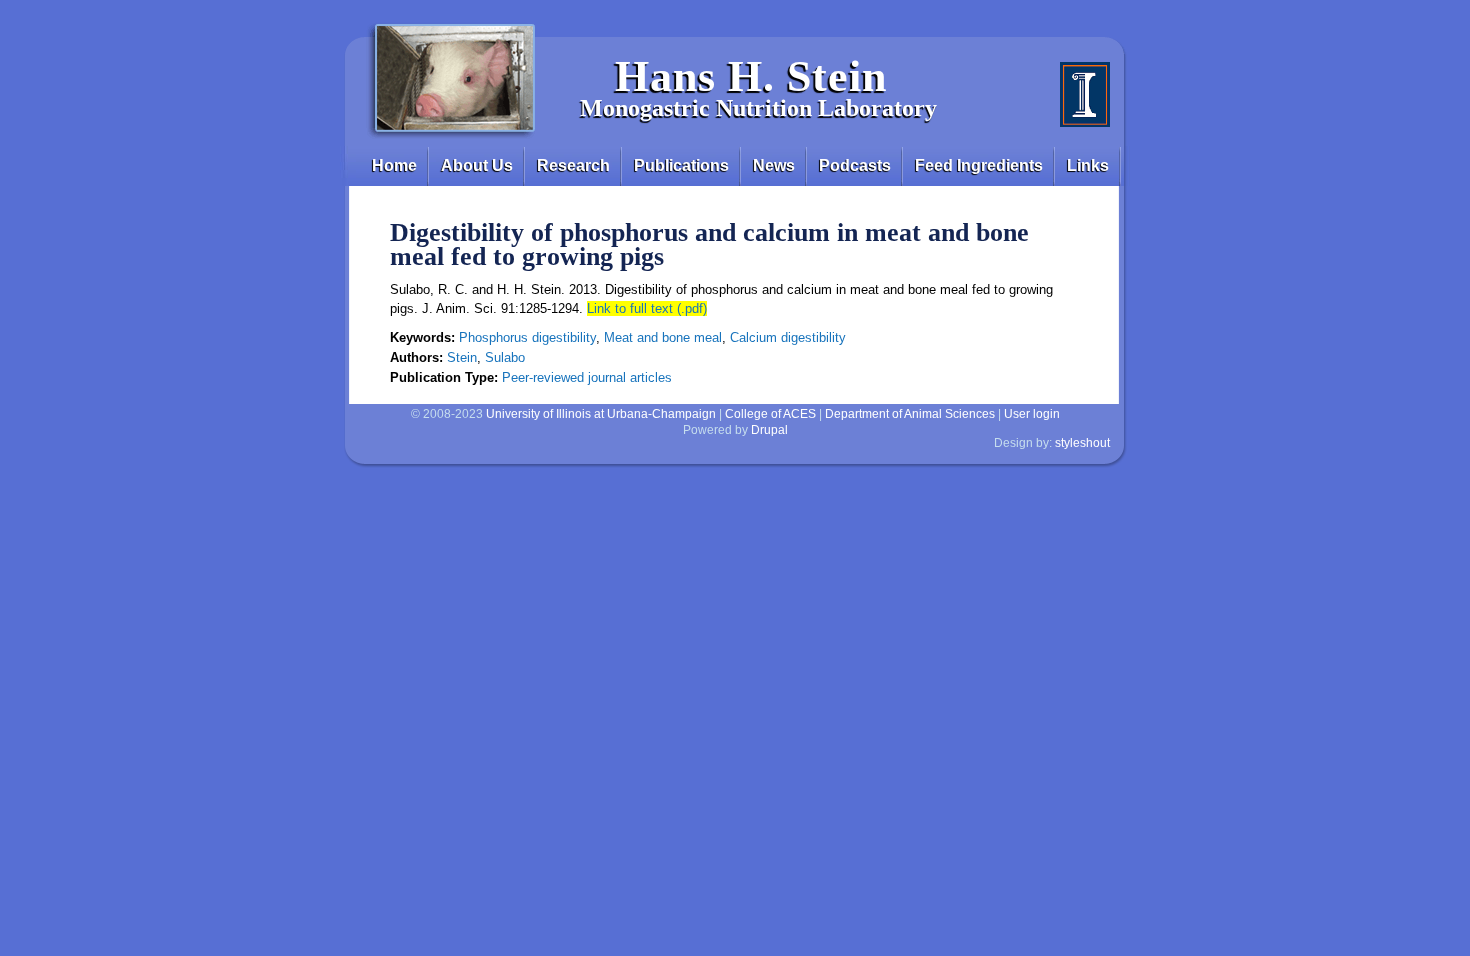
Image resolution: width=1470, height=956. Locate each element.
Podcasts (855, 165)
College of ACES (770, 414)
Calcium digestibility (788, 337)
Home (394, 165)
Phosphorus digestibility (527, 337)
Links (1088, 165)
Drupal (769, 430)
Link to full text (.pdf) (647, 308)
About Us (477, 165)
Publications (681, 165)
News (774, 165)
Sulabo (505, 357)
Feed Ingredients (979, 165)
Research (573, 165)
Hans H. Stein (751, 76)
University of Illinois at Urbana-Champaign (601, 414)
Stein (462, 357)
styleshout (1082, 443)
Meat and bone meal (663, 337)
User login (1032, 414)
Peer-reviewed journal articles (587, 377)
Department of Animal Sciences (910, 414)
